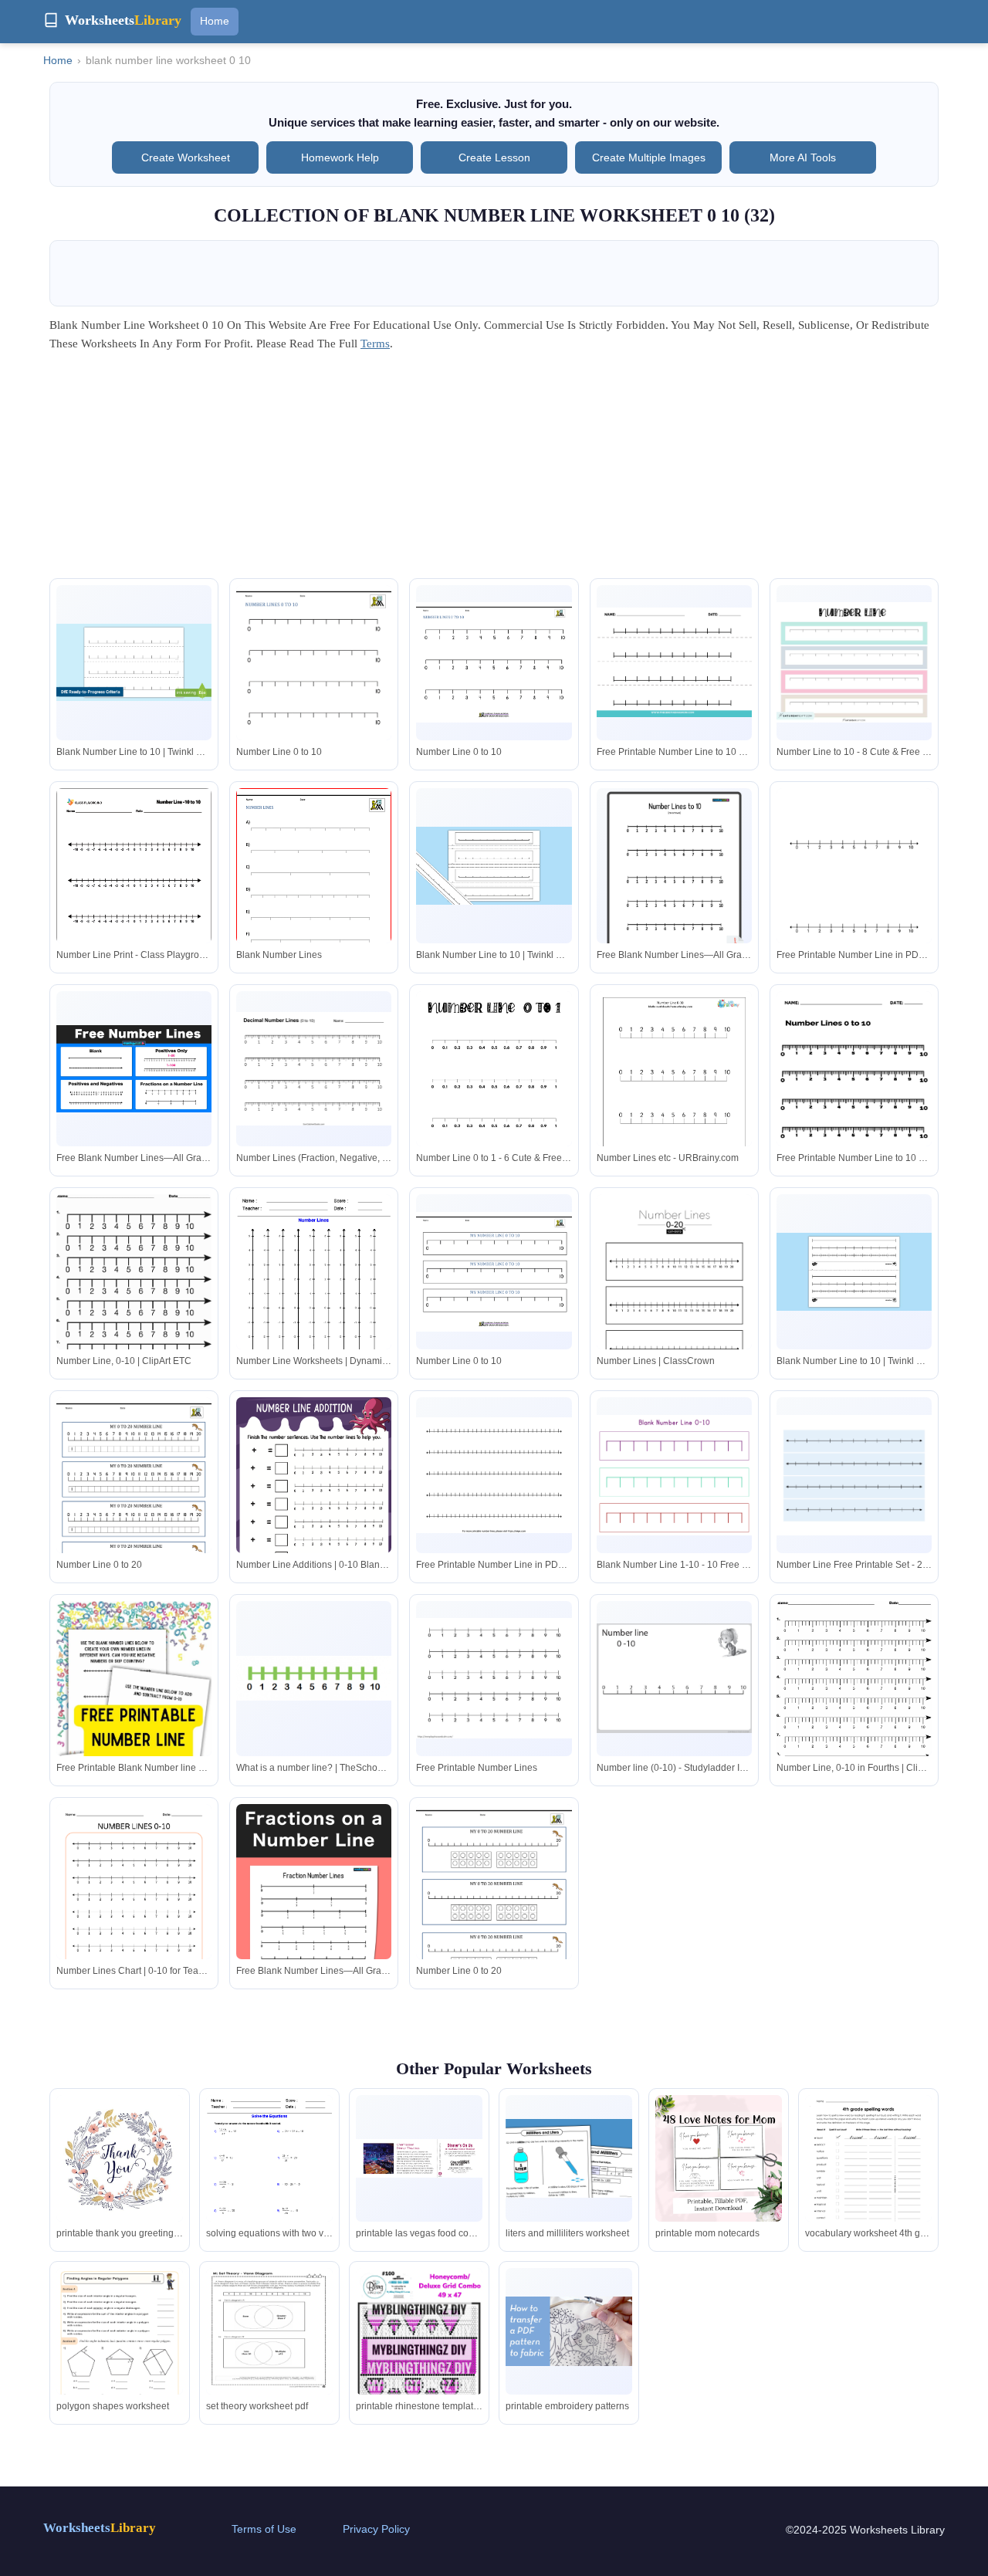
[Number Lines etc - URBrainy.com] (674, 1101)
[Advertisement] (494, 470)
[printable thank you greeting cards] (120, 2184)
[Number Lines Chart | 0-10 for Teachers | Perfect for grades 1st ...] (134, 1914)
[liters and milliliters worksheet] (569, 2159)
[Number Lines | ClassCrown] (674, 1295)
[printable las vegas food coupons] (419, 2158)
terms (375, 344)
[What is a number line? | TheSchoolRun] (314, 1678)
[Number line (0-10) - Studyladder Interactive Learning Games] (674, 1678)
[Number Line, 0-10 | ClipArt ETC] (134, 1299)
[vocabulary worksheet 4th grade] (868, 2177)
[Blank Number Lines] (314, 889)
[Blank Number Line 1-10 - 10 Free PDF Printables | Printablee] (674, 1475)
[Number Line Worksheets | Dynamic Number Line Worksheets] (314, 1295)
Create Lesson (494, 157)
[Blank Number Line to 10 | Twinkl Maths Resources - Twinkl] (134, 663)
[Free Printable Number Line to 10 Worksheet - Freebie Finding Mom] (674, 662)
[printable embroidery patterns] (569, 2331)
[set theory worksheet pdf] (269, 2331)
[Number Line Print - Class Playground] (134, 889)
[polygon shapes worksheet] (120, 2358)
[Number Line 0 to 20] (134, 1498)
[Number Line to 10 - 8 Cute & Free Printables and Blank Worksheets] (854, 662)
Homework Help (340, 157)
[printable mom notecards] (719, 2158)
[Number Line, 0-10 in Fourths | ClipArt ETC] (854, 1704)
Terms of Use (264, 2529)
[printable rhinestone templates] (419, 2341)
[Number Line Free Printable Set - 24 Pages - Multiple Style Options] (854, 1475)
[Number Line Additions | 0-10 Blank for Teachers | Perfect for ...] (314, 1508)
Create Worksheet (186, 157)
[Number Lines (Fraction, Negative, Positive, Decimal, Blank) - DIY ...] (314, 1069)
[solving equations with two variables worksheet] (269, 2177)
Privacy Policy (376, 2529)
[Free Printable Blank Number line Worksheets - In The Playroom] (134, 1730)
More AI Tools (803, 157)
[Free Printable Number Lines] (494, 1678)
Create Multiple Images (649, 157)
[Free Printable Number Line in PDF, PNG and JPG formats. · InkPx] (854, 892)
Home (215, 21)
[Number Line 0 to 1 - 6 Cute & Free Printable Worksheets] (494, 1092)
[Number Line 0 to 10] (314, 685)
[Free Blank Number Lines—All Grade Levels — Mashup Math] (674, 875)
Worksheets (100, 2528)
